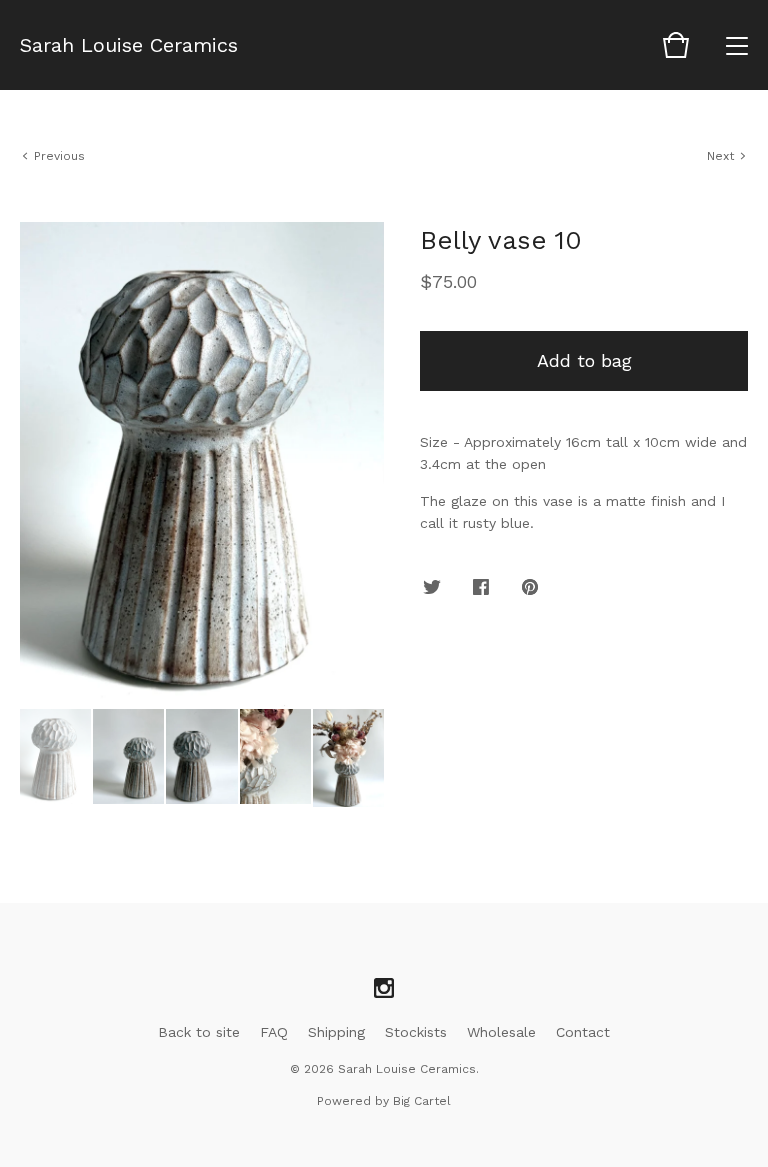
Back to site (199, 1032)
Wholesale (501, 1032)
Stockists (416, 1032)
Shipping (336, 1032)
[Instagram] (384, 989)
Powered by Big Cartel (384, 1101)
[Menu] (737, 45)
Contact (583, 1032)
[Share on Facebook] (481, 588)
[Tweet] (432, 588)
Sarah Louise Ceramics (129, 45)
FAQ (274, 1032)
